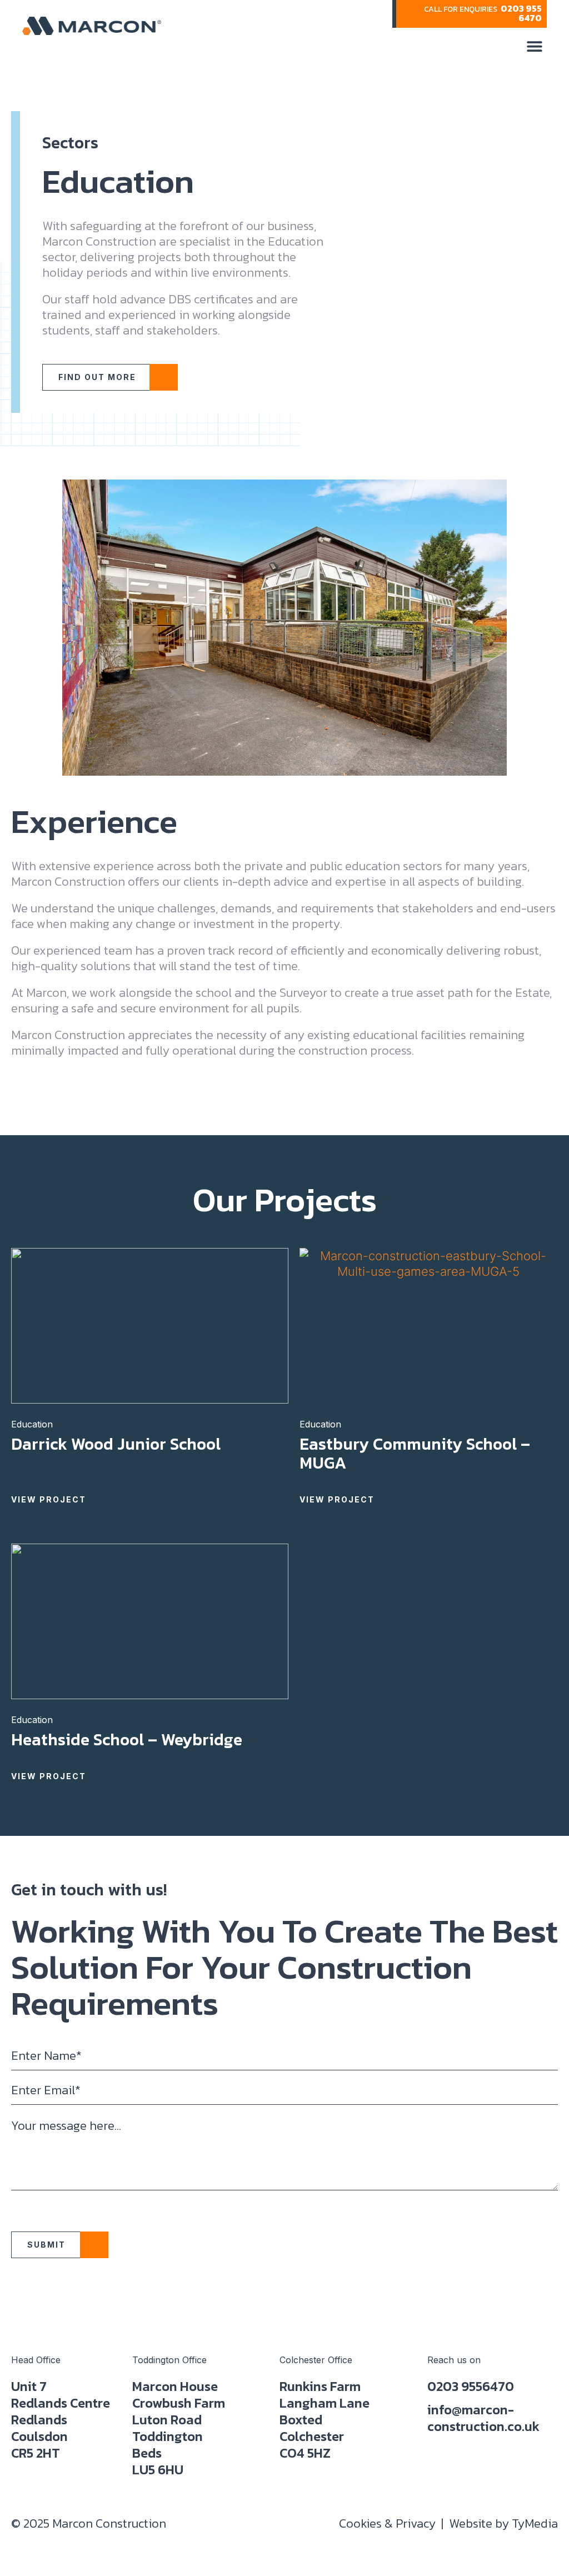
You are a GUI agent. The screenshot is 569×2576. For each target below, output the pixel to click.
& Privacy (387, 2523)
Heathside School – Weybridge (127, 1739)
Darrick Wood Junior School (116, 1444)
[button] (534, 46)
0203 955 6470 (521, 13)
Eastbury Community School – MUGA (415, 1453)
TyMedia (535, 2523)
